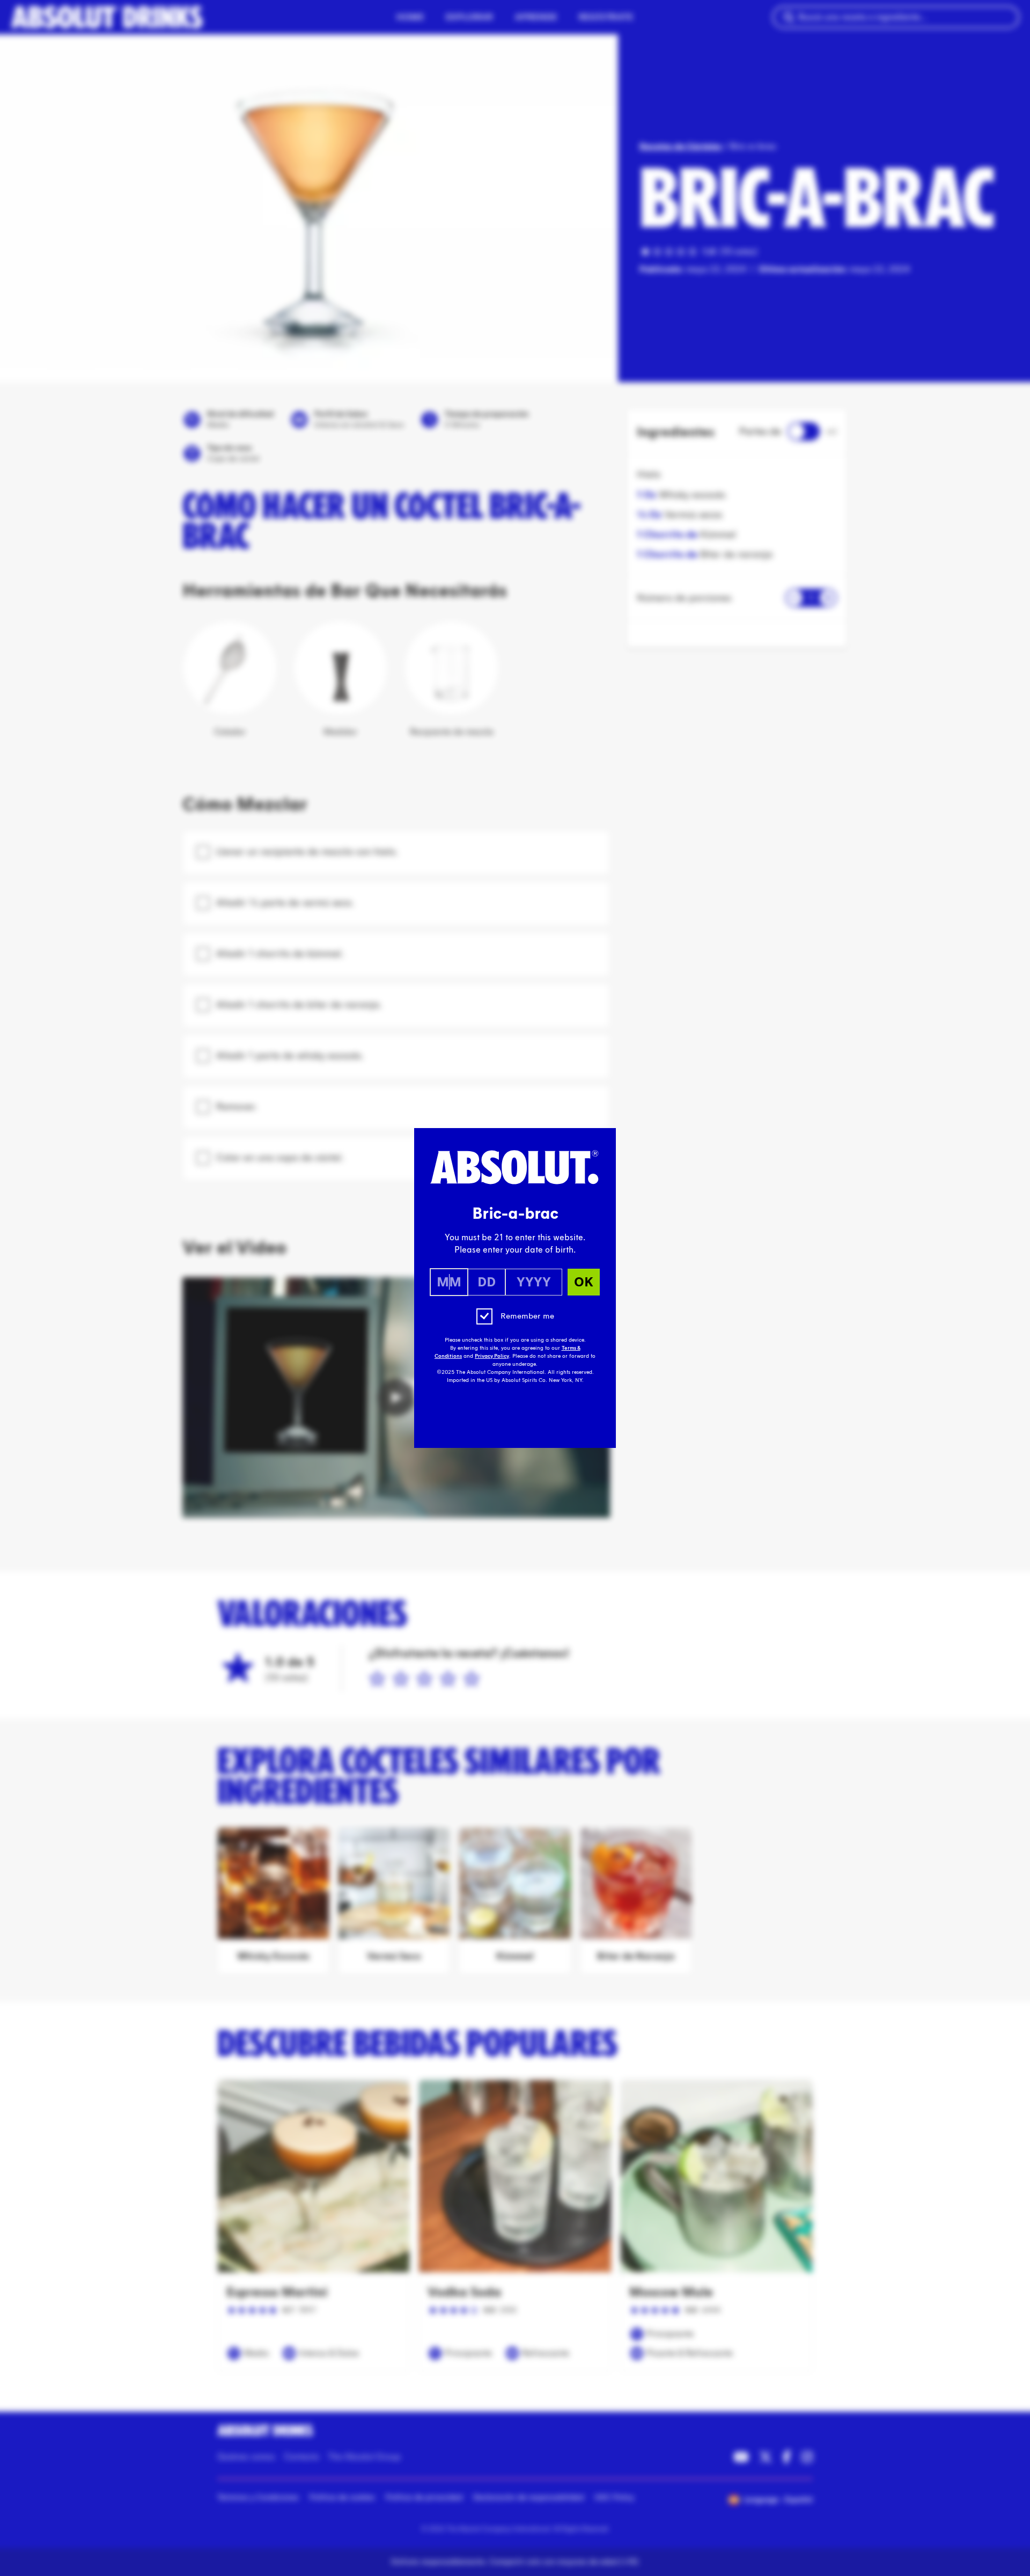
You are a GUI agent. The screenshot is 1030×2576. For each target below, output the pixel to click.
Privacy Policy (492, 1356)
